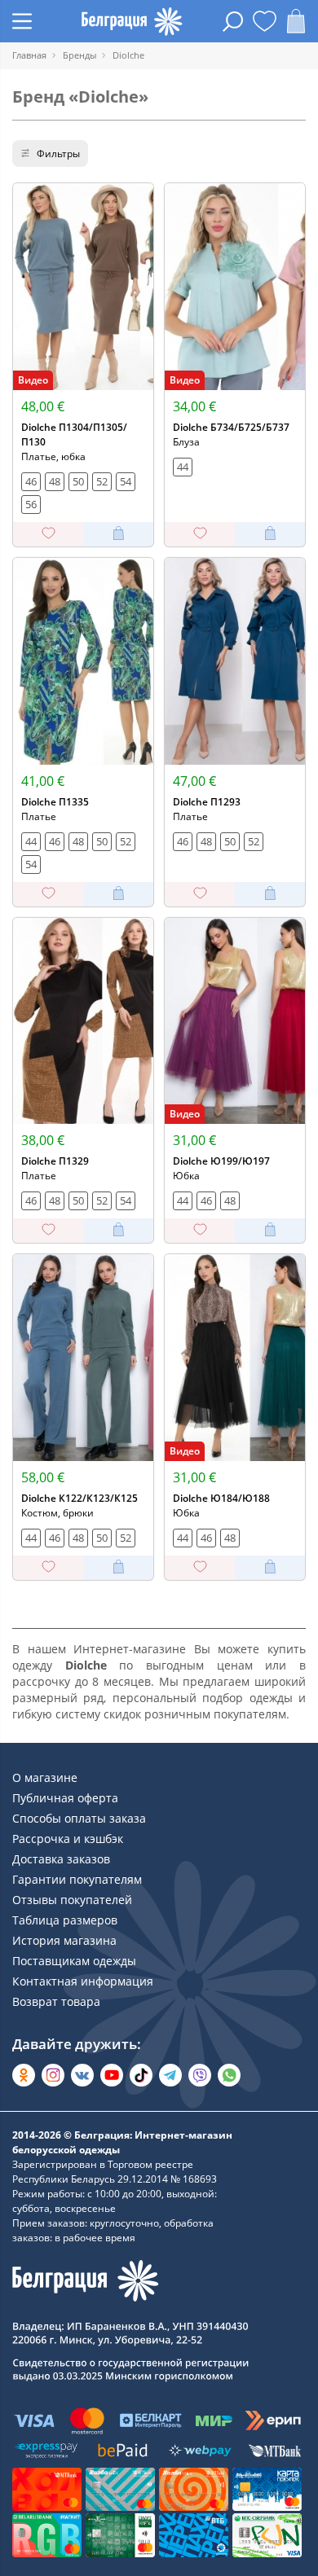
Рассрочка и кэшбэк (68, 1839)
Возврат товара (56, 2001)
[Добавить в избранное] (48, 534)
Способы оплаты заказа (79, 1818)
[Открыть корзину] (296, 21)
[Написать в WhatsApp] (229, 2075)
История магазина (64, 1940)
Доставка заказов (61, 1859)
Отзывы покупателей (72, 1900)
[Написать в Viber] (200, 2075)
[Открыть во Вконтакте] (82, 2075)
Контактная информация (83, 1981)
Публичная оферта (65, 1798)
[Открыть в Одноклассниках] (24, 2075)
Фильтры (58, 154)
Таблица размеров (65, 1920)
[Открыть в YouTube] (112, 2075)
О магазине (45, 1777)
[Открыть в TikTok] (141, 2075)
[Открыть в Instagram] (53, 2075)
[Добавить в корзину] (118, 534)
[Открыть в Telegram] (170, 2075)
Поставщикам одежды (74, 1961)
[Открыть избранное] (265, 21)
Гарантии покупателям (77, 1879)
